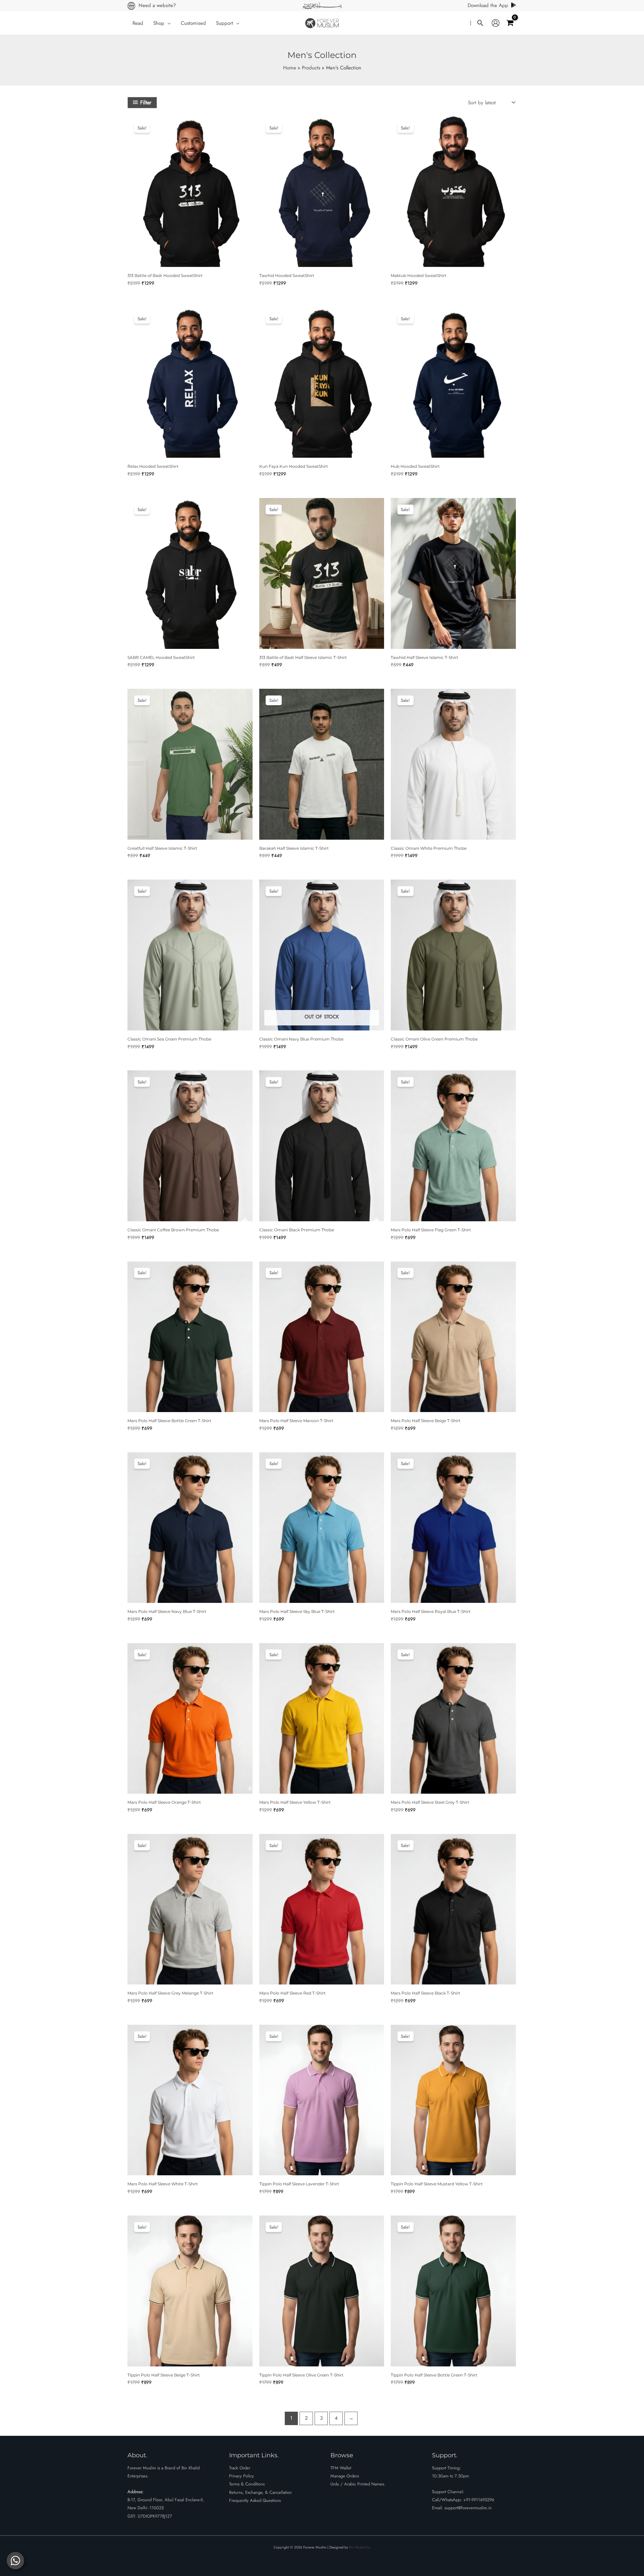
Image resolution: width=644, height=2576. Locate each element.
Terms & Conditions (247, 2484)
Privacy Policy (241, 2476)
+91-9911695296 (479, 2500)
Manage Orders (345, 2476)
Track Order (240, 2468)
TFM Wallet (341, 2468)
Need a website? (157, 5)
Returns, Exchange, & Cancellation (260, 2492)
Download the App (488, 5)
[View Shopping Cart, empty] (510, 23)
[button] (168, 23)
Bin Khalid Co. (360, 2547)
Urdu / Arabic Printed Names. (358, 2484)
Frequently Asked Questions (255, 2500)
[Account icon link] (496, 23)
